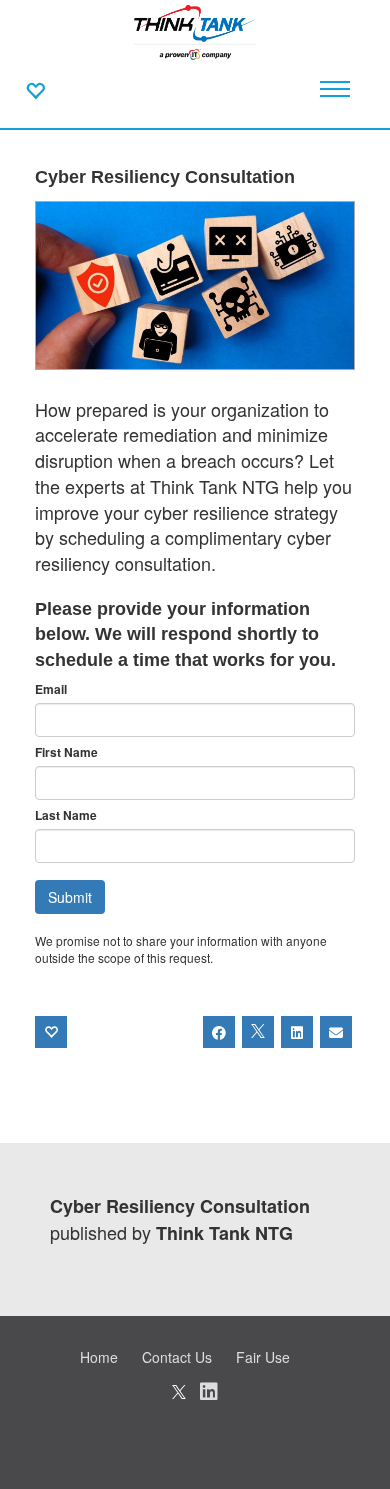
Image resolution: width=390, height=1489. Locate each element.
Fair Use (263, 1357)
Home (99, 1357)
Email (51, 689)
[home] (195, 30)
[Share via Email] (336, 1032)
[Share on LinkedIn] (297, 1032)
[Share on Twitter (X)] (258, 1032)
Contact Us (177, 1357)
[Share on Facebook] (219, 1032)
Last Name (66, 815)
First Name (66, 752)
